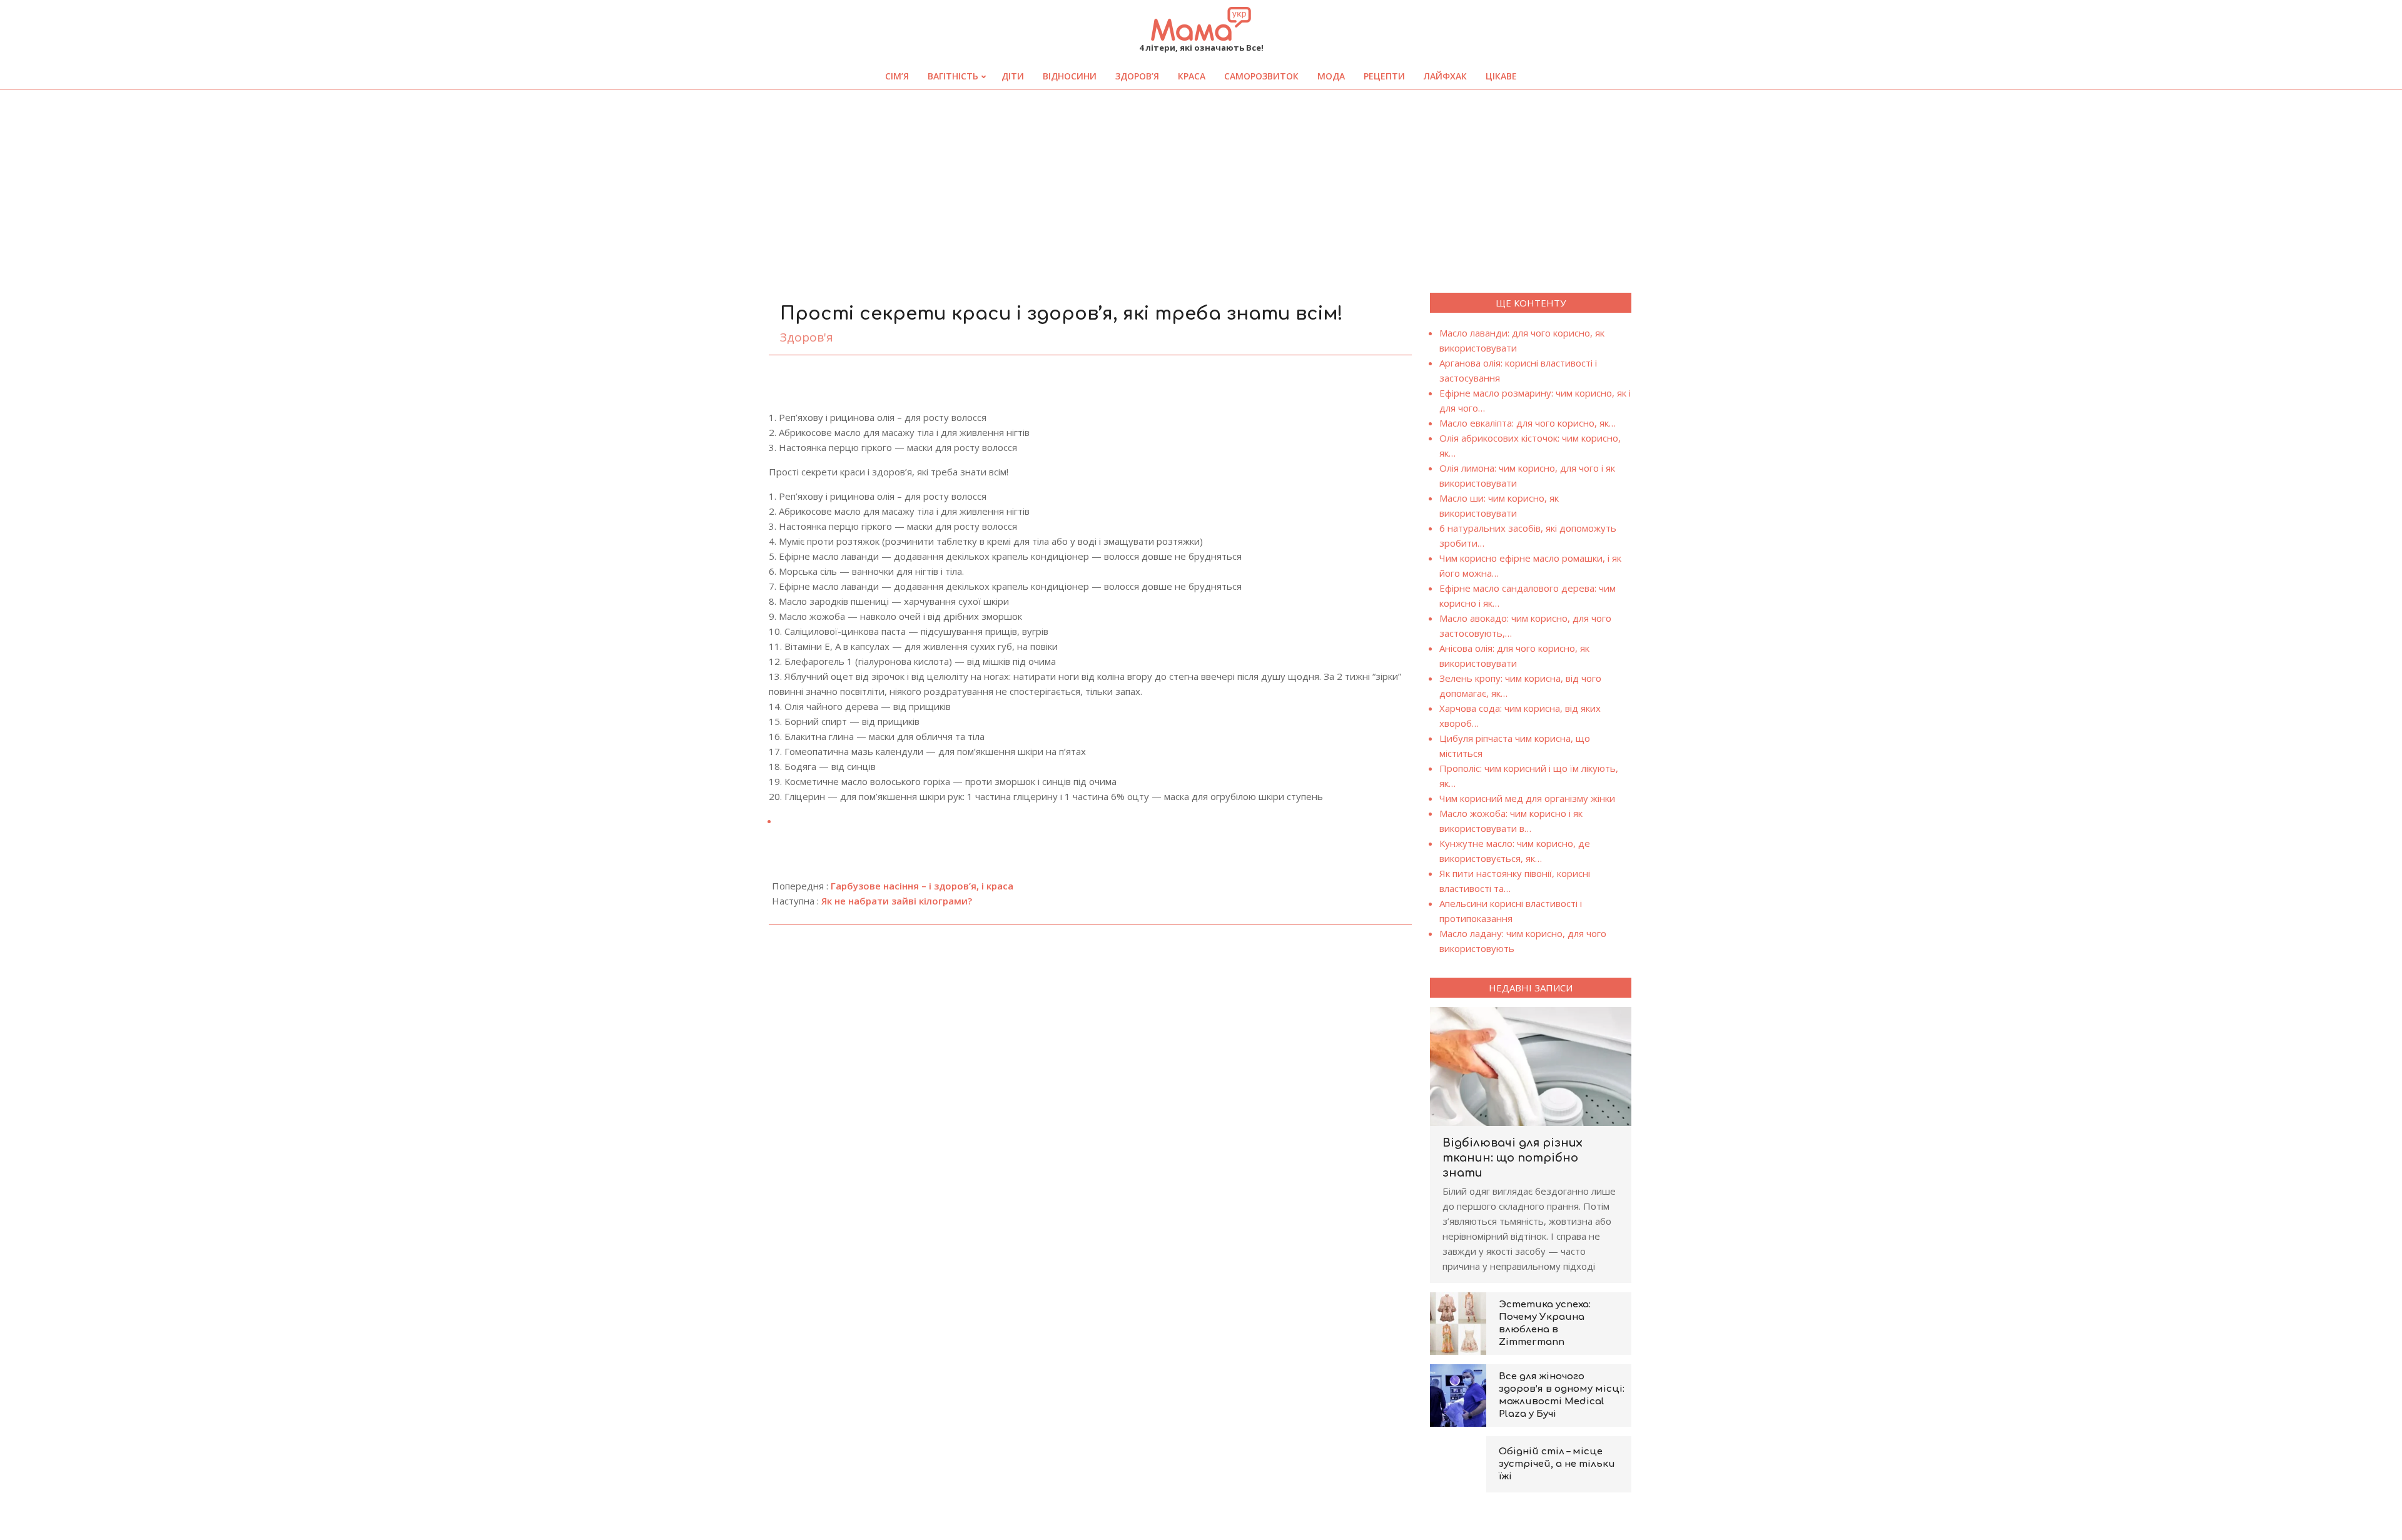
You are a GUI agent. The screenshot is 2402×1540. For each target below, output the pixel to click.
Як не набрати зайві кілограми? (897, 901)
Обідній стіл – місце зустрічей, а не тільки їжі (1557, 1464)
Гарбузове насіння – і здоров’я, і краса (922, 886)
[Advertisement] (1201, 183)
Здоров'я (807, 337)
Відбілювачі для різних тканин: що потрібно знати (1513, 1158)
